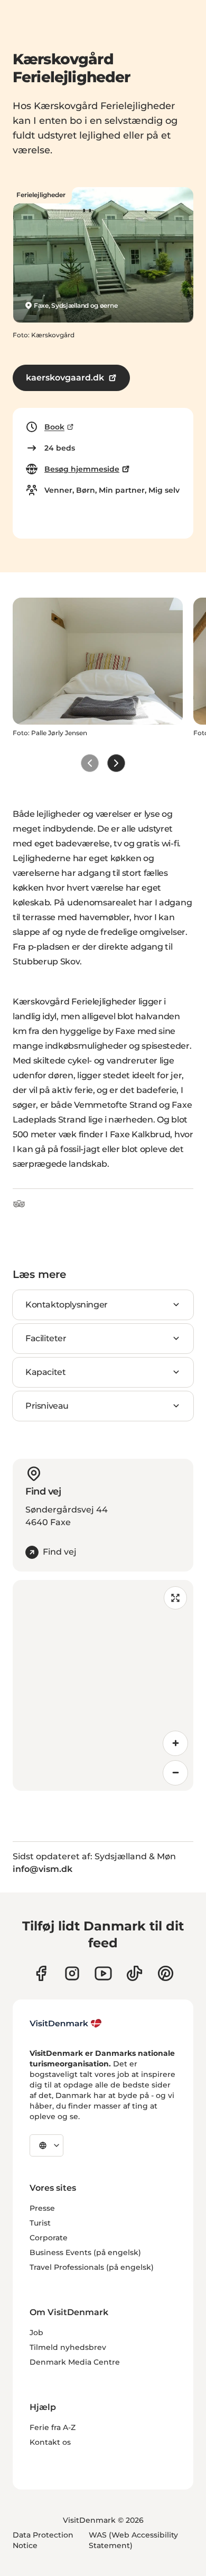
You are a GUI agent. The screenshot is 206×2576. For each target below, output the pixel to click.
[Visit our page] (72, 1973)
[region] (103, 1685)
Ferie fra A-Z (53, 2427)
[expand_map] (175, 1598)
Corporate (49, 2238)
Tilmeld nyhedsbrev (68, 2347)
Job (36, 2333)
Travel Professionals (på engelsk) (92, 2267)
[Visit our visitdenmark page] (103, 1973)
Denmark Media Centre (75, 2362)
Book (54, 427)
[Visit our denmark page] (41, 1973)
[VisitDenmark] (66, 2024)
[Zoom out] (175, 1773)
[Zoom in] (175, 1743)
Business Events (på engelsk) (85, 2252)
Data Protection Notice (43, 2540)
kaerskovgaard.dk (65, 378)
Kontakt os (50, 2442)
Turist (40, 2223)
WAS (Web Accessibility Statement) (133, 2540)
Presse (42, 2208)
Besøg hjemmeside (82, 469)
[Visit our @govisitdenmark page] (134, 1973)
